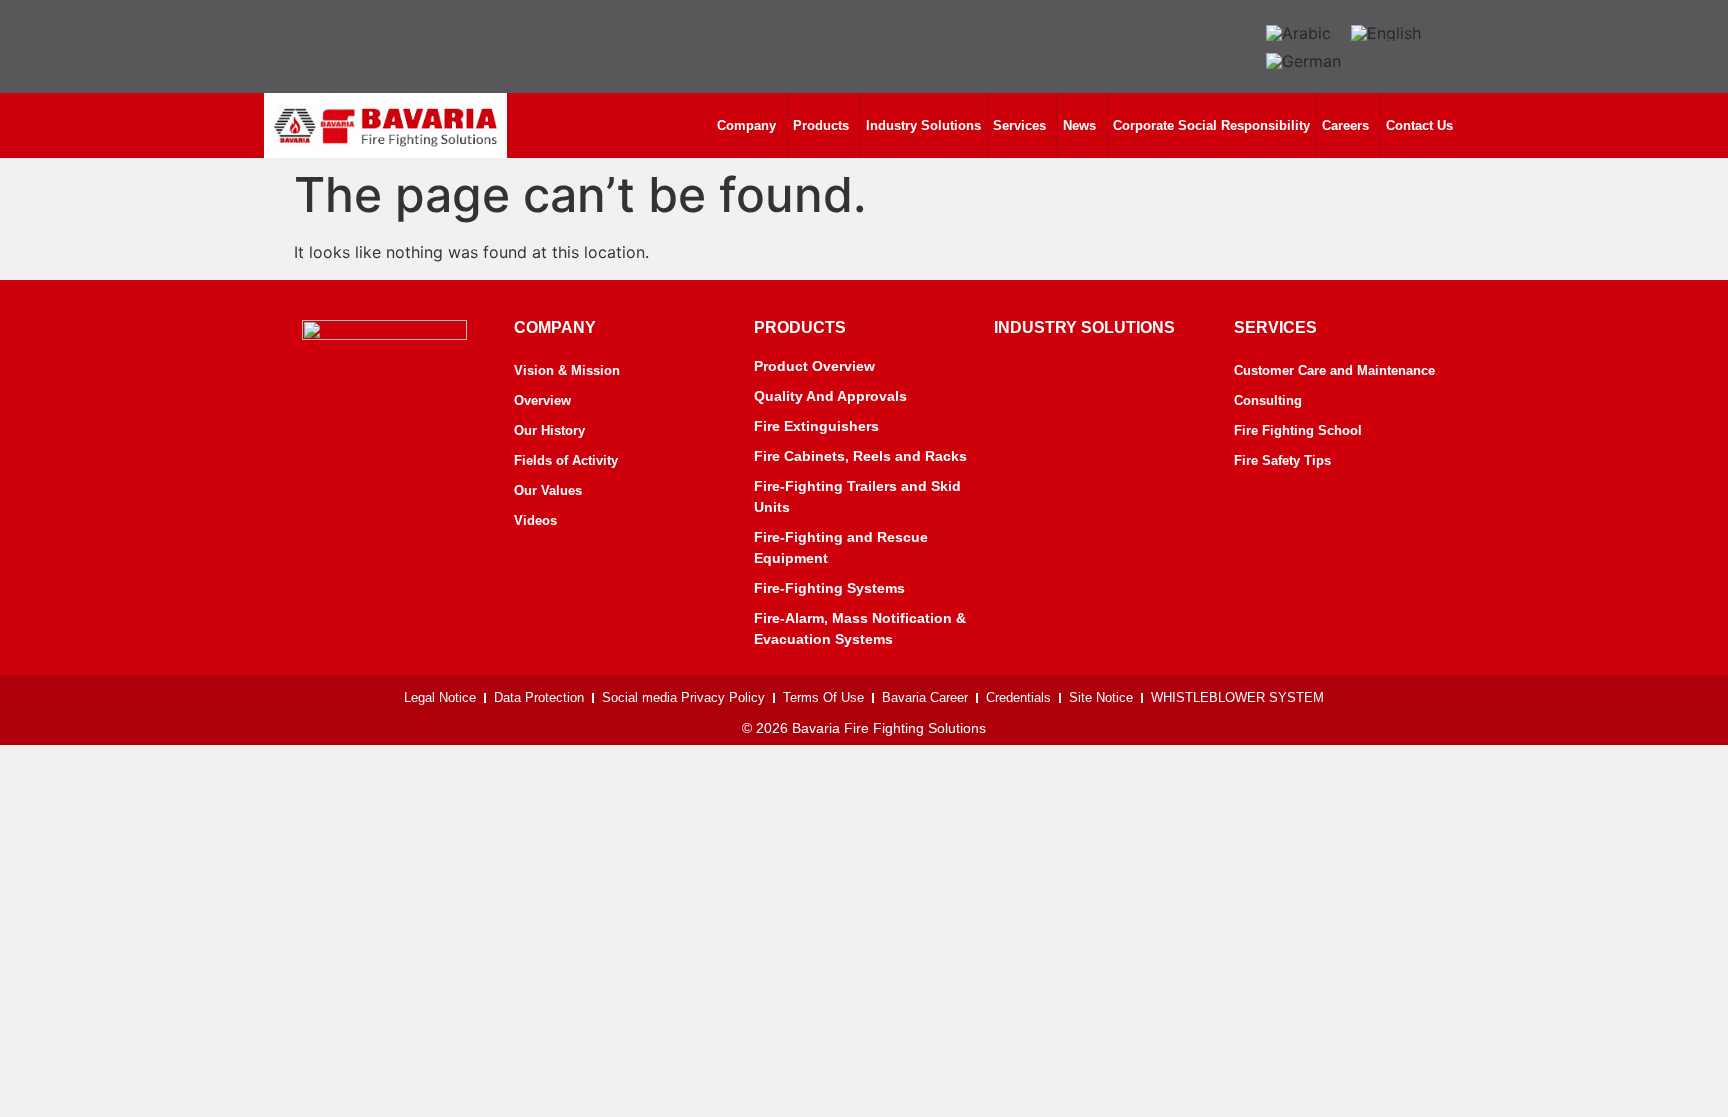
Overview (542, 400)
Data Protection (539, 697)
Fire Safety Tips (1282, 460)
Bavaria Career (925, 697)
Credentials (1018, 697)
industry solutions (1084, 327)
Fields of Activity (566, 460)
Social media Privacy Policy (683, 697)
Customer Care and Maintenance (1334, 370)
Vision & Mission (567, 370)
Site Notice (1101, 697)
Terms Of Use (823, 697)
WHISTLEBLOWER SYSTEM (1237, 697)
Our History (549, 430)
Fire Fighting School (1298, 430)
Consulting (1268, 400)
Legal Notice (440, 697)
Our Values (548, 490)
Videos (535, 520)
